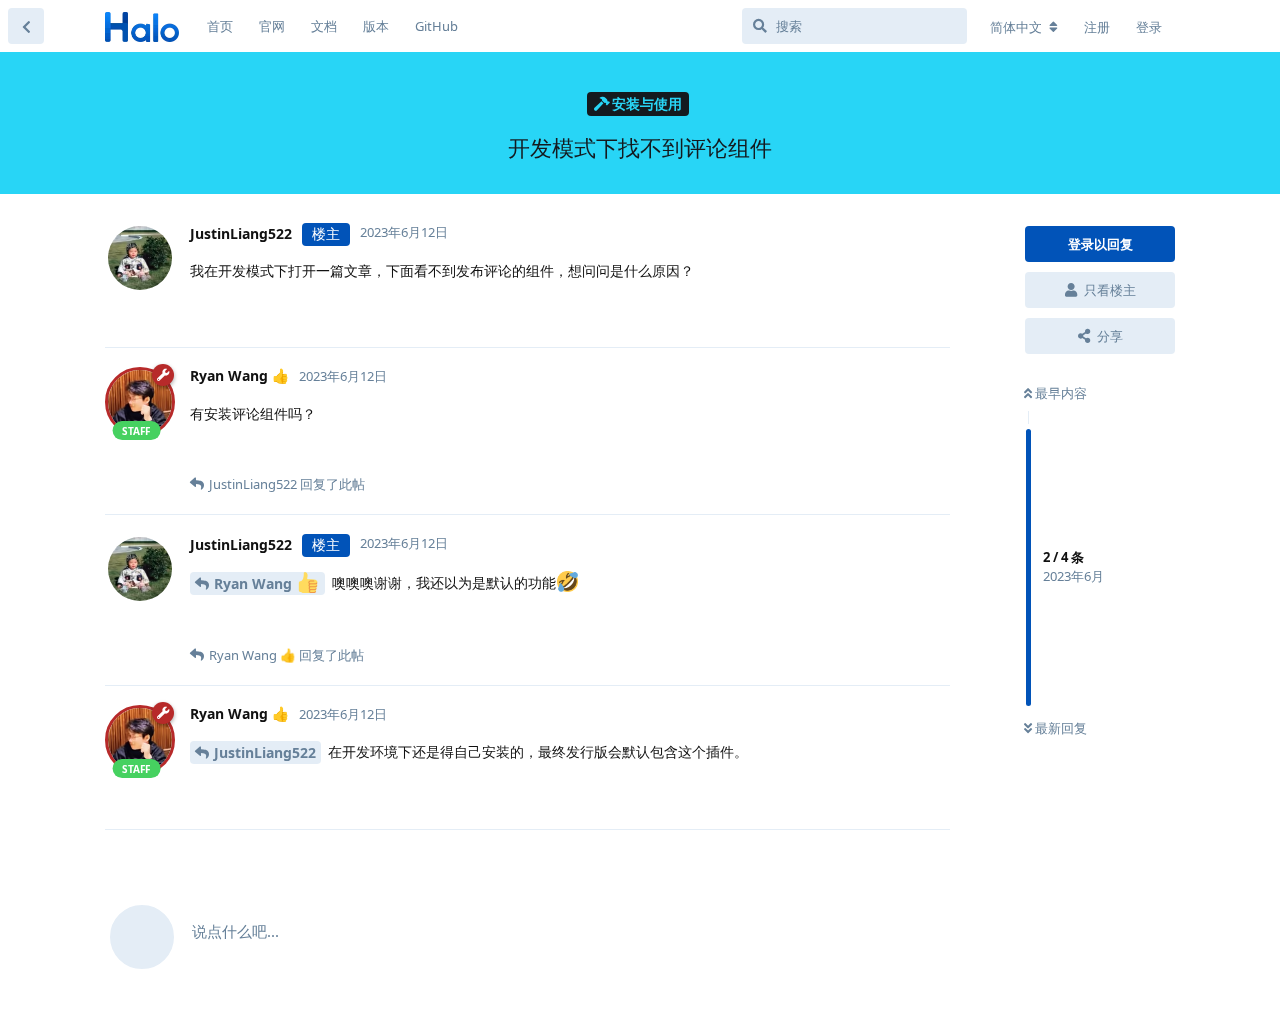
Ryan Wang (255, 583)
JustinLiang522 (265, 752)
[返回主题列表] (26, 26)
